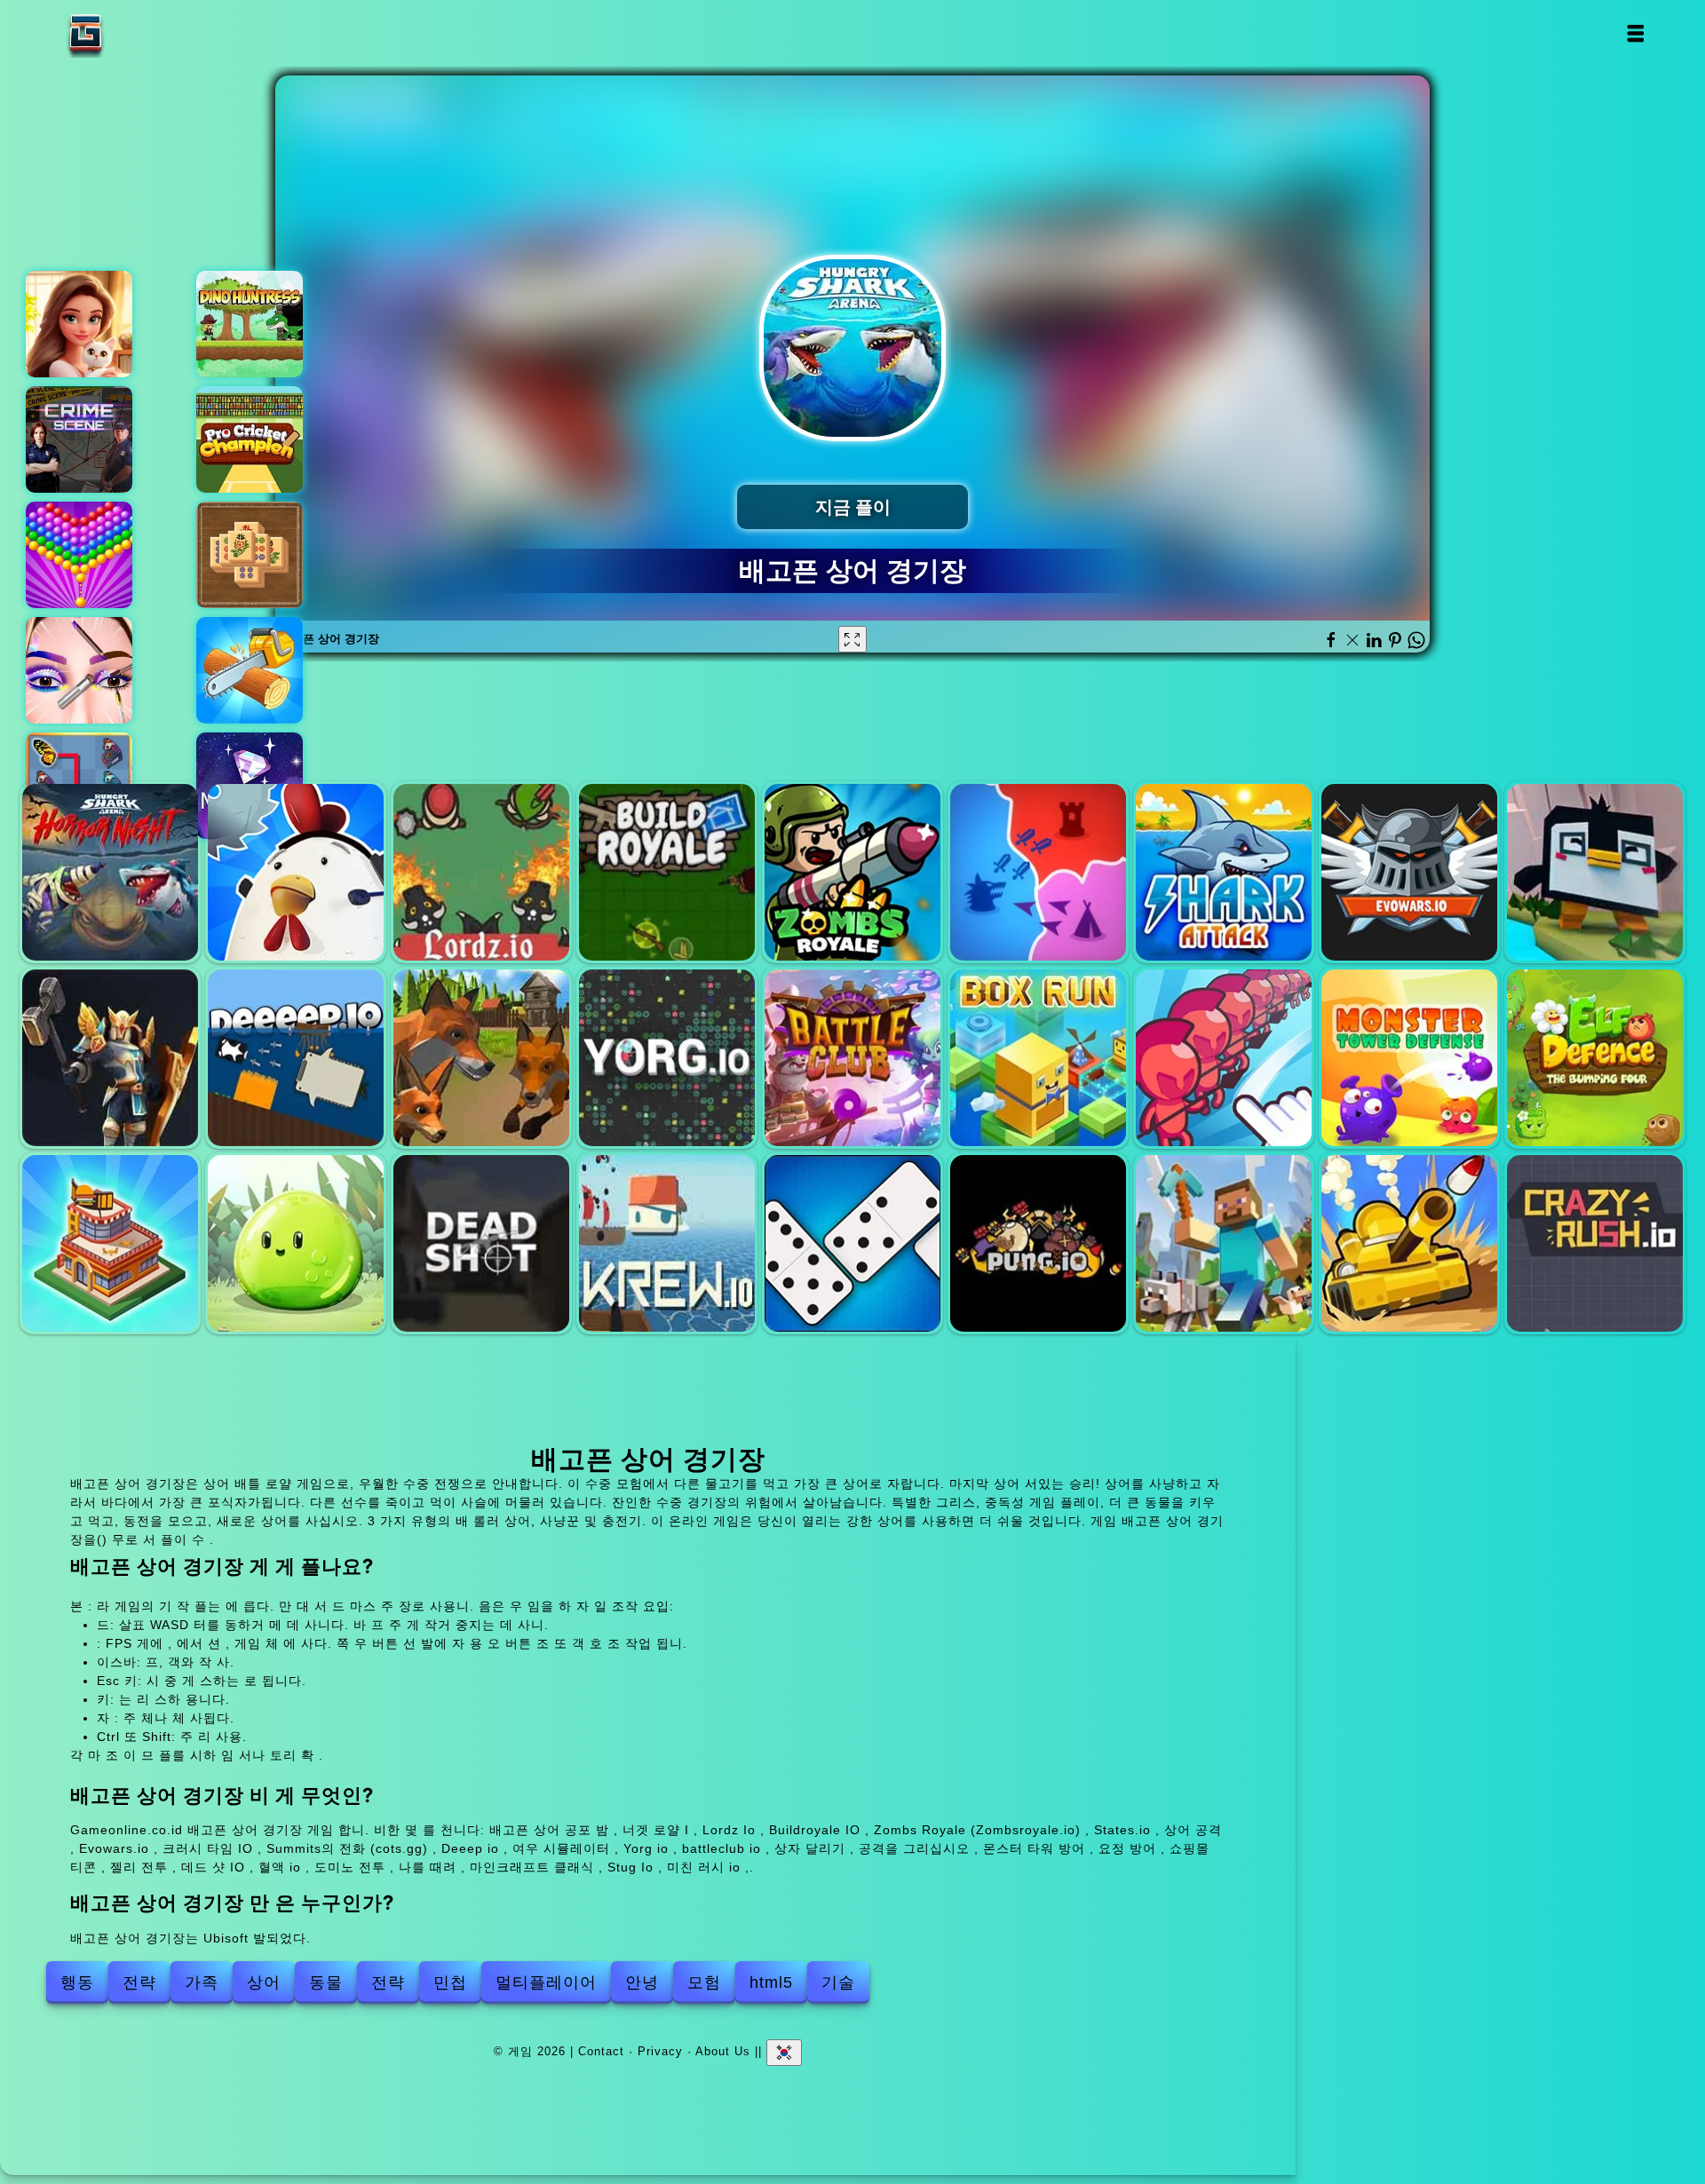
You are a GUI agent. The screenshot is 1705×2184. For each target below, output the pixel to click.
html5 (771, 1982)
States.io (1038, 872)
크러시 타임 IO (1595, 872)
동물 (326, 1982)
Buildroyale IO (667, 872)
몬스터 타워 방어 (1409, 1057)
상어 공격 (1224, 872)
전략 (139, 1982)
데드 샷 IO (481, 1243)
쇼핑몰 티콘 (110, 1243)
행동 (77, 1982)
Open (1634, 33)
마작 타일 (250, 555)
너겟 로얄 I (296, 872)
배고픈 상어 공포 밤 (110, 872)
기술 (838, 1982)
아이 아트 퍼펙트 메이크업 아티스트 (79, 670)
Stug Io (1409, 1243)
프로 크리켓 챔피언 (250, 439)
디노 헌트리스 (250, 324)
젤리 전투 (296, 1243)
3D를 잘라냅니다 (250, 670)
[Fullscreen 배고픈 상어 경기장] (852, 639)
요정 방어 (1595, 1057)
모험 (704, 1982)
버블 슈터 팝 (79, 555)
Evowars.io (1409, 872)
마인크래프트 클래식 (1224, 1243)
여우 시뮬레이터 (481, 1057)
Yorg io (667, 1057)
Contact (601, 2050)
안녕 (642, 1982)
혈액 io (667, 1243)
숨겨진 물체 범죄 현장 (79, 439)
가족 (202, 1982)
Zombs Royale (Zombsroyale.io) (852, 872)
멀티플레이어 (546, 1982)
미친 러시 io (1595, 1243)
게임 (141, 33)
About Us (723, 2050)
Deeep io (296, 1057)
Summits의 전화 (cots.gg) (110, 1057)
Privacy (660, 2050)
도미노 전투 (852, 1243)
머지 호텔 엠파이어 (79, 324)
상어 (264, 1982)
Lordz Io (481, 872)
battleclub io (852, 1057)
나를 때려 (1038, 1243)
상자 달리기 (1038, 1057)
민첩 (450, 1982)
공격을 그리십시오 (1224, 1057)
